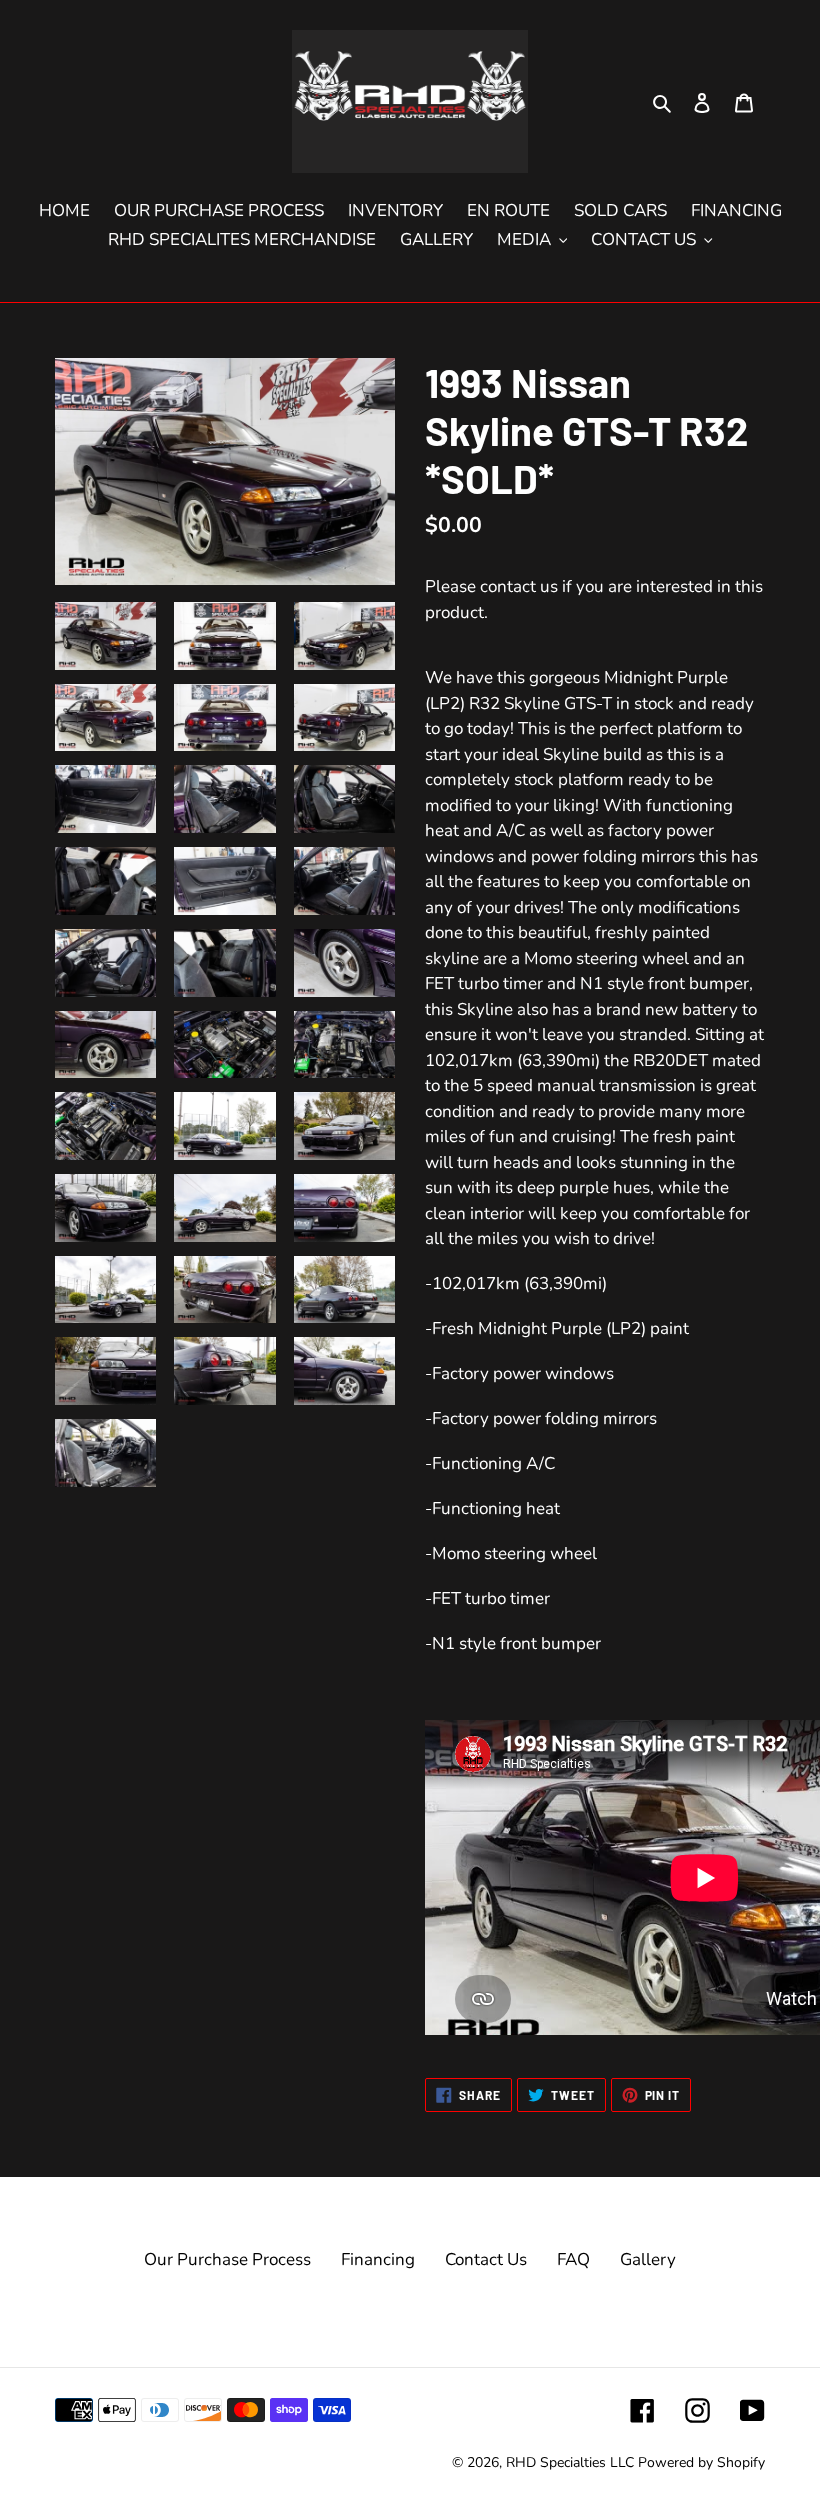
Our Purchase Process (227, 2259)
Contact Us (486, 2259)
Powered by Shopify (701, 2462)
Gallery (648, 2259)
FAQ (573, 2259)
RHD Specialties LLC (570, 2462)
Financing (378, 2259)
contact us (519, 586)
